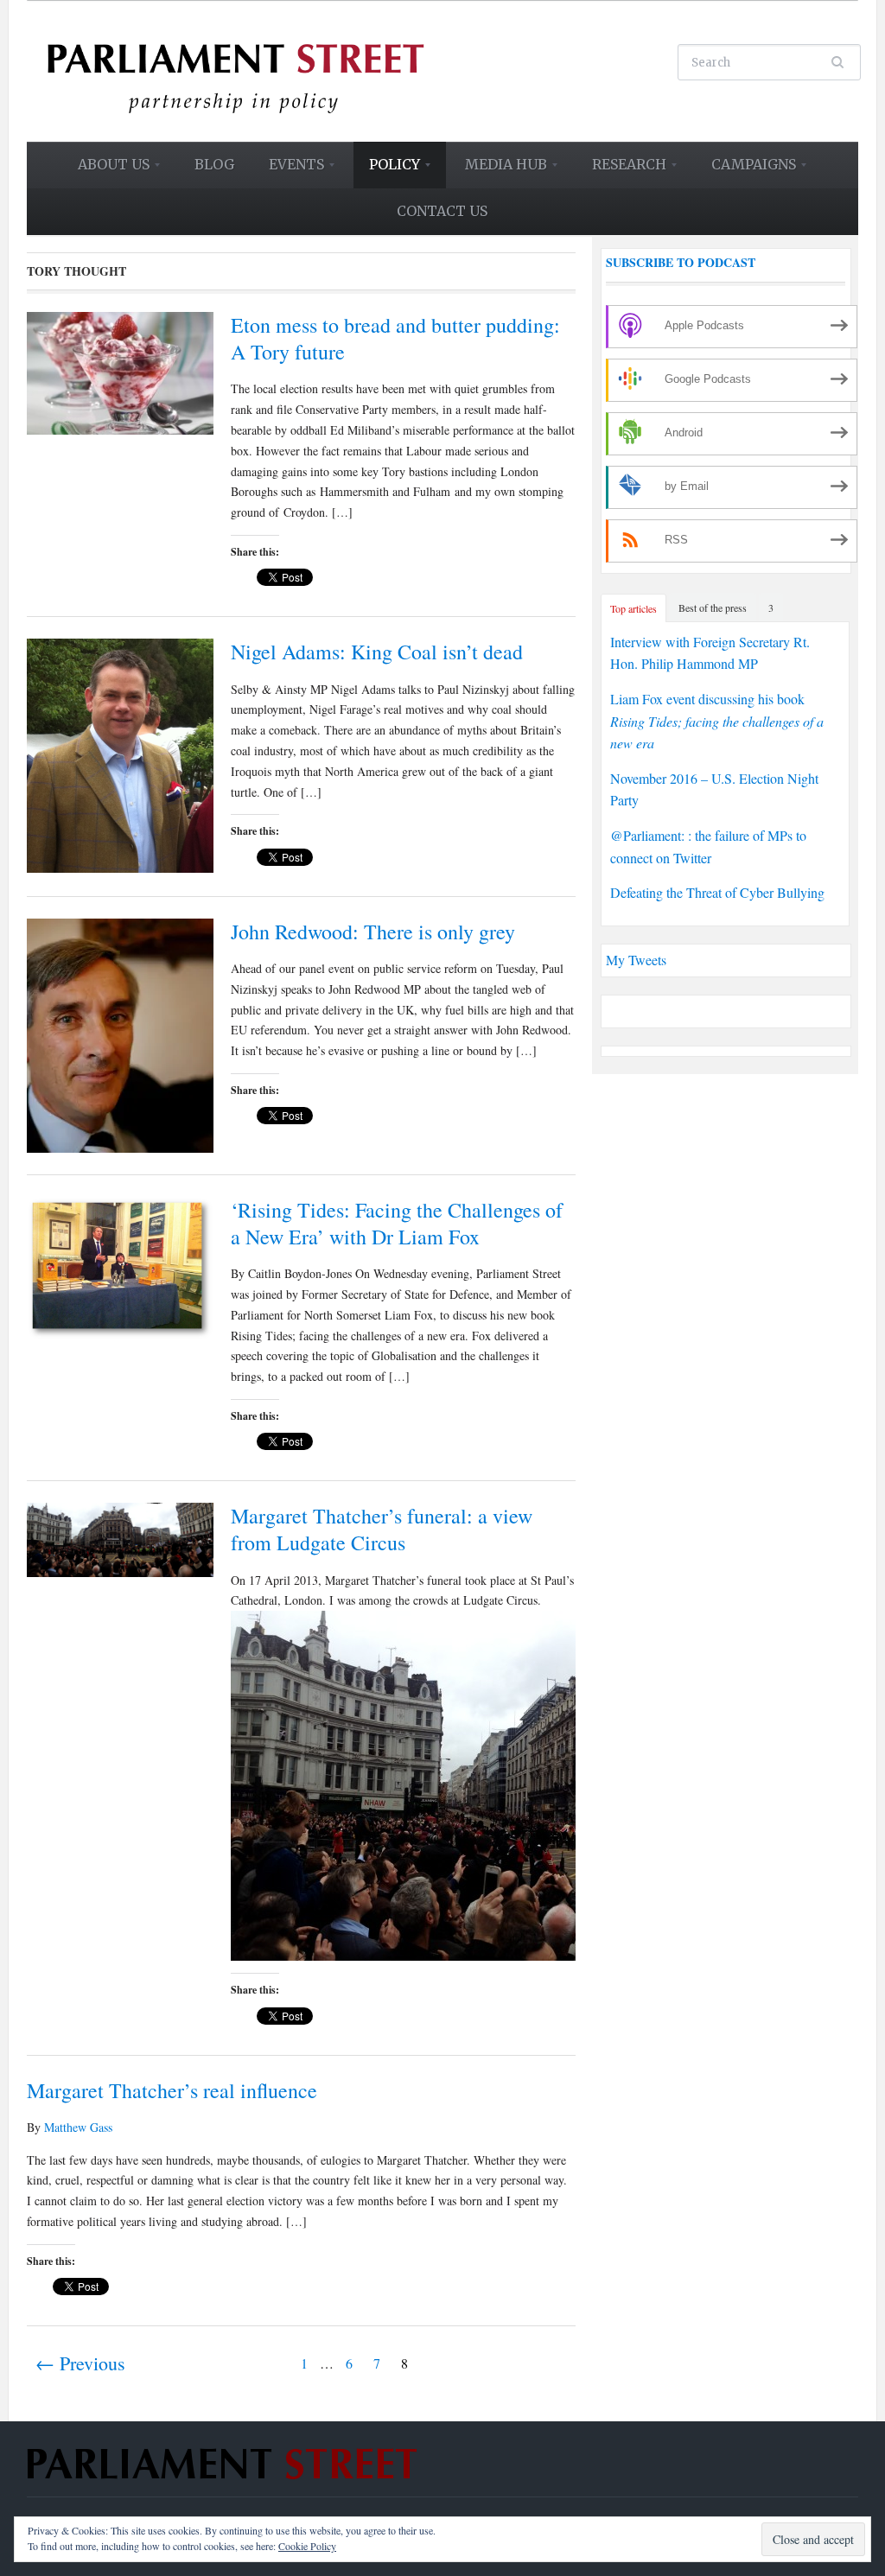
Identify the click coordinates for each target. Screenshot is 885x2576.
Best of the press (713, 607)
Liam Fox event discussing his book (717, 721)
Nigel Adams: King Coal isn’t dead (377, 652)
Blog (214, 164)
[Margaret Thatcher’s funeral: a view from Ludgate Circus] (120, 1538)
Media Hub (498, 170)
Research (621, 170)
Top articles (634, 608)
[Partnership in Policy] (235, 69)
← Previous (80, 2363)
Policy (387, 170)
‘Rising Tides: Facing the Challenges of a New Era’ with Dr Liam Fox (397, 1223)
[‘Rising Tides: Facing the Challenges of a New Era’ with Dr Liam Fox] (120, 1266)
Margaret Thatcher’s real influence (172, 2090)
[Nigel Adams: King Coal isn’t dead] (120, 753)
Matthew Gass (78, 2127)
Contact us (442, 211)
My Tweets (636, 960)
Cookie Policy (307, 2546)
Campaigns (746, 170)
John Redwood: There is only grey (373, 932)
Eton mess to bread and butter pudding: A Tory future (395, 338)
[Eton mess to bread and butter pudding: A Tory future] (120, 370)
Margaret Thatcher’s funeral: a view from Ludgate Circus (382, 1529)
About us (106, 170)
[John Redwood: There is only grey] (120, 1033)
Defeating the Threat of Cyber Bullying (717, 892)
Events (289, 170)
